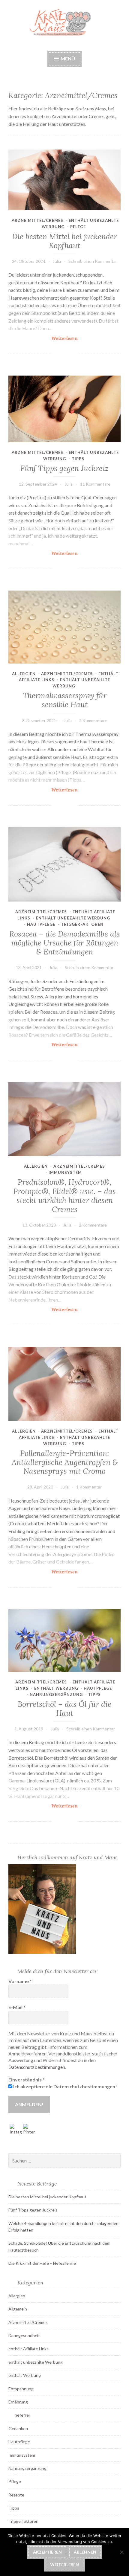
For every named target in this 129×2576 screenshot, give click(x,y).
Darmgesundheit (24, 2335)
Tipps (78, 459)
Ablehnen (85, 2552)
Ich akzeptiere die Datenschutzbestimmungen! (65, 2086)
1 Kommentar (89, 1487)
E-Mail (17, 2007)
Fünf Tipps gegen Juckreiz (64, 468)
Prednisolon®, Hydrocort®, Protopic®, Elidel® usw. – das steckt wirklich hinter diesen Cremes (64, 1195)
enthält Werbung (56, 1688)
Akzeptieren (47, 2552)
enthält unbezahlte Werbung (73, 918)
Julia (57, 261)
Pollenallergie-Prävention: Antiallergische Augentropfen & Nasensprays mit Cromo (65, 1462)
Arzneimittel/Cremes (37, 220)
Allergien (24, 674)
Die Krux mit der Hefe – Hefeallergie (42, 2263)
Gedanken (18, 2428)
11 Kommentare (95, 484)
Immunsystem (65, 1172)
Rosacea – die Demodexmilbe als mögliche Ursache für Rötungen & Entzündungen (64, 943)
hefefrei (22, 2415)
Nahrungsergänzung (56, 1695)
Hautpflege (41, 924)
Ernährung (18, 2402)
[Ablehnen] (121, 2552)
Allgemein (18, 2309)
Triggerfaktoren (82, 924)
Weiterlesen (75, 338)
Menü (68, 58)
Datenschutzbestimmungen (37, 2067)
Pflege (78, 227)
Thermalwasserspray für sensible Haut (65, 700)
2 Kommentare (93, 720)
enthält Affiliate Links (28, 2349)
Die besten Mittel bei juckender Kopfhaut (64, 241)
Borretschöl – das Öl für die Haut (64, 1709)
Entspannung (21, 2389)
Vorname (20, 1981)
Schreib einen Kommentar (93, 261)
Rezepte (16, 2495)
